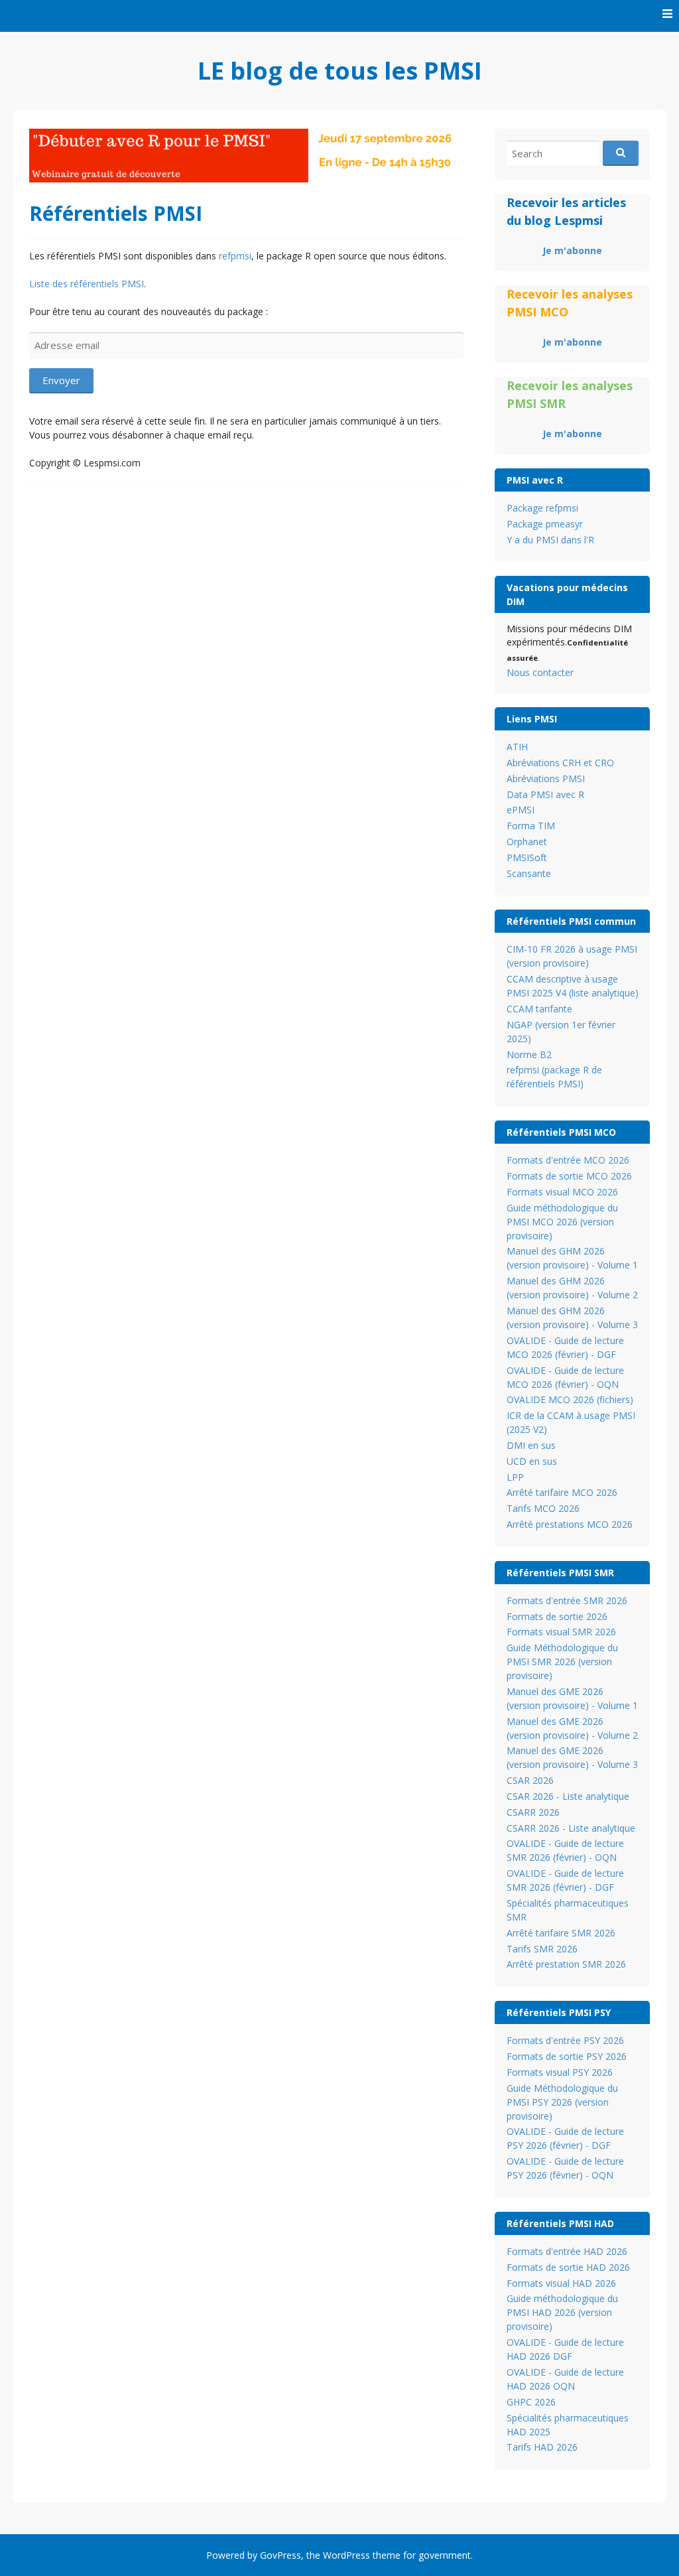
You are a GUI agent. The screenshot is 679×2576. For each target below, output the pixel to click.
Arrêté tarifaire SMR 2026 (561, 1933)
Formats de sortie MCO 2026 (569, 1176)
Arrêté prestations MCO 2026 (570, 1524)
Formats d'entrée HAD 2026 (567, 2251)
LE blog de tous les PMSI (340, 71)
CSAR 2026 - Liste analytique (568, 1796)
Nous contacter (540, 672)
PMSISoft (527, 857)
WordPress (346, 2555)
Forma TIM (531, 826)
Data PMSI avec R (545, 794)
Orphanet (527, 842)
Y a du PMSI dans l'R (550, 540)
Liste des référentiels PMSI (87, 284)
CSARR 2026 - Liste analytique (571, 1828)
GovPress (280, 2555)
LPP (515, 1477)
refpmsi (235, 256)
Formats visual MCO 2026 (562, 1192)
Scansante (529, 873)
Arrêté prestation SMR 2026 (566, 1964)
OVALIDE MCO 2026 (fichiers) (570, 1399)
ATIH (517, 747)
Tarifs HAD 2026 (542, 2447)
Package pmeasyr (545, 524)
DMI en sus (531, 1445)
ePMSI (521, 810)
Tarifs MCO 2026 (543, 1508)
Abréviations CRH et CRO (560, 763)
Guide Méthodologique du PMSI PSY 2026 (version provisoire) (562, 2102)
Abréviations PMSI (546, 779)
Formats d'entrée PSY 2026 (565, 2040)
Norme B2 (529, 1054)
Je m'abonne (572, 250)
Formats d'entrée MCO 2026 (568, 1160)
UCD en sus (532, 1461)
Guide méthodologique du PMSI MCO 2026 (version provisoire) (562, 1222)
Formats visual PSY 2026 (560, 2072)
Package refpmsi (542, 508)
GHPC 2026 (531, 2402)
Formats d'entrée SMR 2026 (567, 1600)
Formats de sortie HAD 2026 (568, 2267)
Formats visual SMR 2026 (561, 1632)
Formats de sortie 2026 (557, 1616)
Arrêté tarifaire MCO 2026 (562, 1492)
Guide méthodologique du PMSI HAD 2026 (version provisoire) (562, 2312)
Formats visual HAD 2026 (561, 2283)
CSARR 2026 (533, 1812)
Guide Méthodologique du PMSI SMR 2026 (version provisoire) (562, 1661)
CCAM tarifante (539, 1009)
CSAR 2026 (530, 1780)
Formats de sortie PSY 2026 (567, 2056)
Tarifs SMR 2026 (542, 1949)
